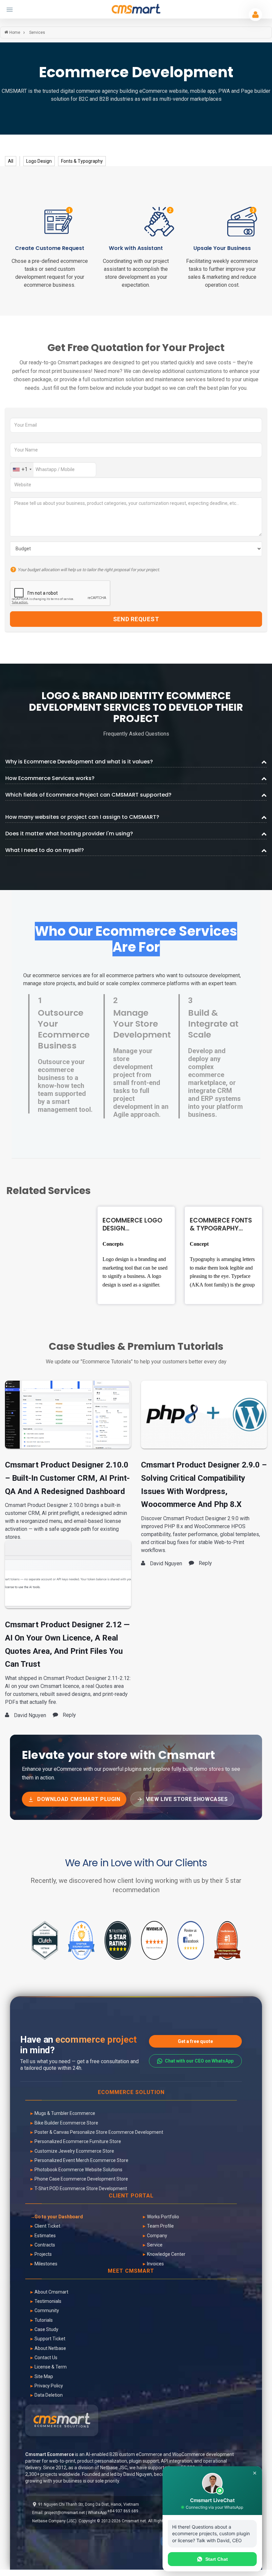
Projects (43, 2254)
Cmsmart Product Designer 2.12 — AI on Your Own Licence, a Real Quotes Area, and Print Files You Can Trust (67, 1644)
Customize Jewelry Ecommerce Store (74, 2151)
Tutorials (44, 2320)
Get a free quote (195, 2041)
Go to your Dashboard (59, 2217)
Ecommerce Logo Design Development (132, 1225)
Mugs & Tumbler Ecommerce (65, 2113)
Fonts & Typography (82, 161)
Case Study (46, 2329)
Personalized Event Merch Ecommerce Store (81, 2160)
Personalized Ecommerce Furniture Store (78, 2141)
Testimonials (48, 2301)
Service (155, 2245)
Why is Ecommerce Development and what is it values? (79, 762)
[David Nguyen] (68, 1414)
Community (47, 2310)
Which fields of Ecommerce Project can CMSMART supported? (88, 795)
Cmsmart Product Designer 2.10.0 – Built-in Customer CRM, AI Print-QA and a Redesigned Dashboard (67, 1478)
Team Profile (160, 2226)
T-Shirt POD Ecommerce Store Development (81, 2188)
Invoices (155, 2264)
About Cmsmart (51, 2292)
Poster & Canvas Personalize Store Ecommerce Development (99, 2132)
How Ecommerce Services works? (50, 778)
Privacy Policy (49, 2386)
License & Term (51, 2367)
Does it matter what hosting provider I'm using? (69, 834)
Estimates (45, 2236)
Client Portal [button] (131, 2196)
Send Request (136, 619)
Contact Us (46, 2358)
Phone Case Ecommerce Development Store (81, 2179)
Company (157, 2236)
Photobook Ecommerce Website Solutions (78, 2170)
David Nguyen (138, 2474)
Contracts (45, 2245)
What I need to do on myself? (45, 850)
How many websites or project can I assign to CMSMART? (82, 817)
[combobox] (22, 470)
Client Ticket (47, 2226)
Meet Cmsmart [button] (131, 2271)
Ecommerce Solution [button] (131, 2093)
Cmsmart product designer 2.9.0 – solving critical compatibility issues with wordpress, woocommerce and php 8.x (204, 1485)
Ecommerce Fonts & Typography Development (221, 1225)
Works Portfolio (163, 2217)
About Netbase (50, 2348)
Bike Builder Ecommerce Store (66, 2123)
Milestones (46, 2264)
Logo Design (39, 161)
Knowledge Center (166, 2254)
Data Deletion (49, 2395)
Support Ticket (50, 2339)
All (11, 161)
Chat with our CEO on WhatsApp (199, 2061)
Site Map (44, 2376)
